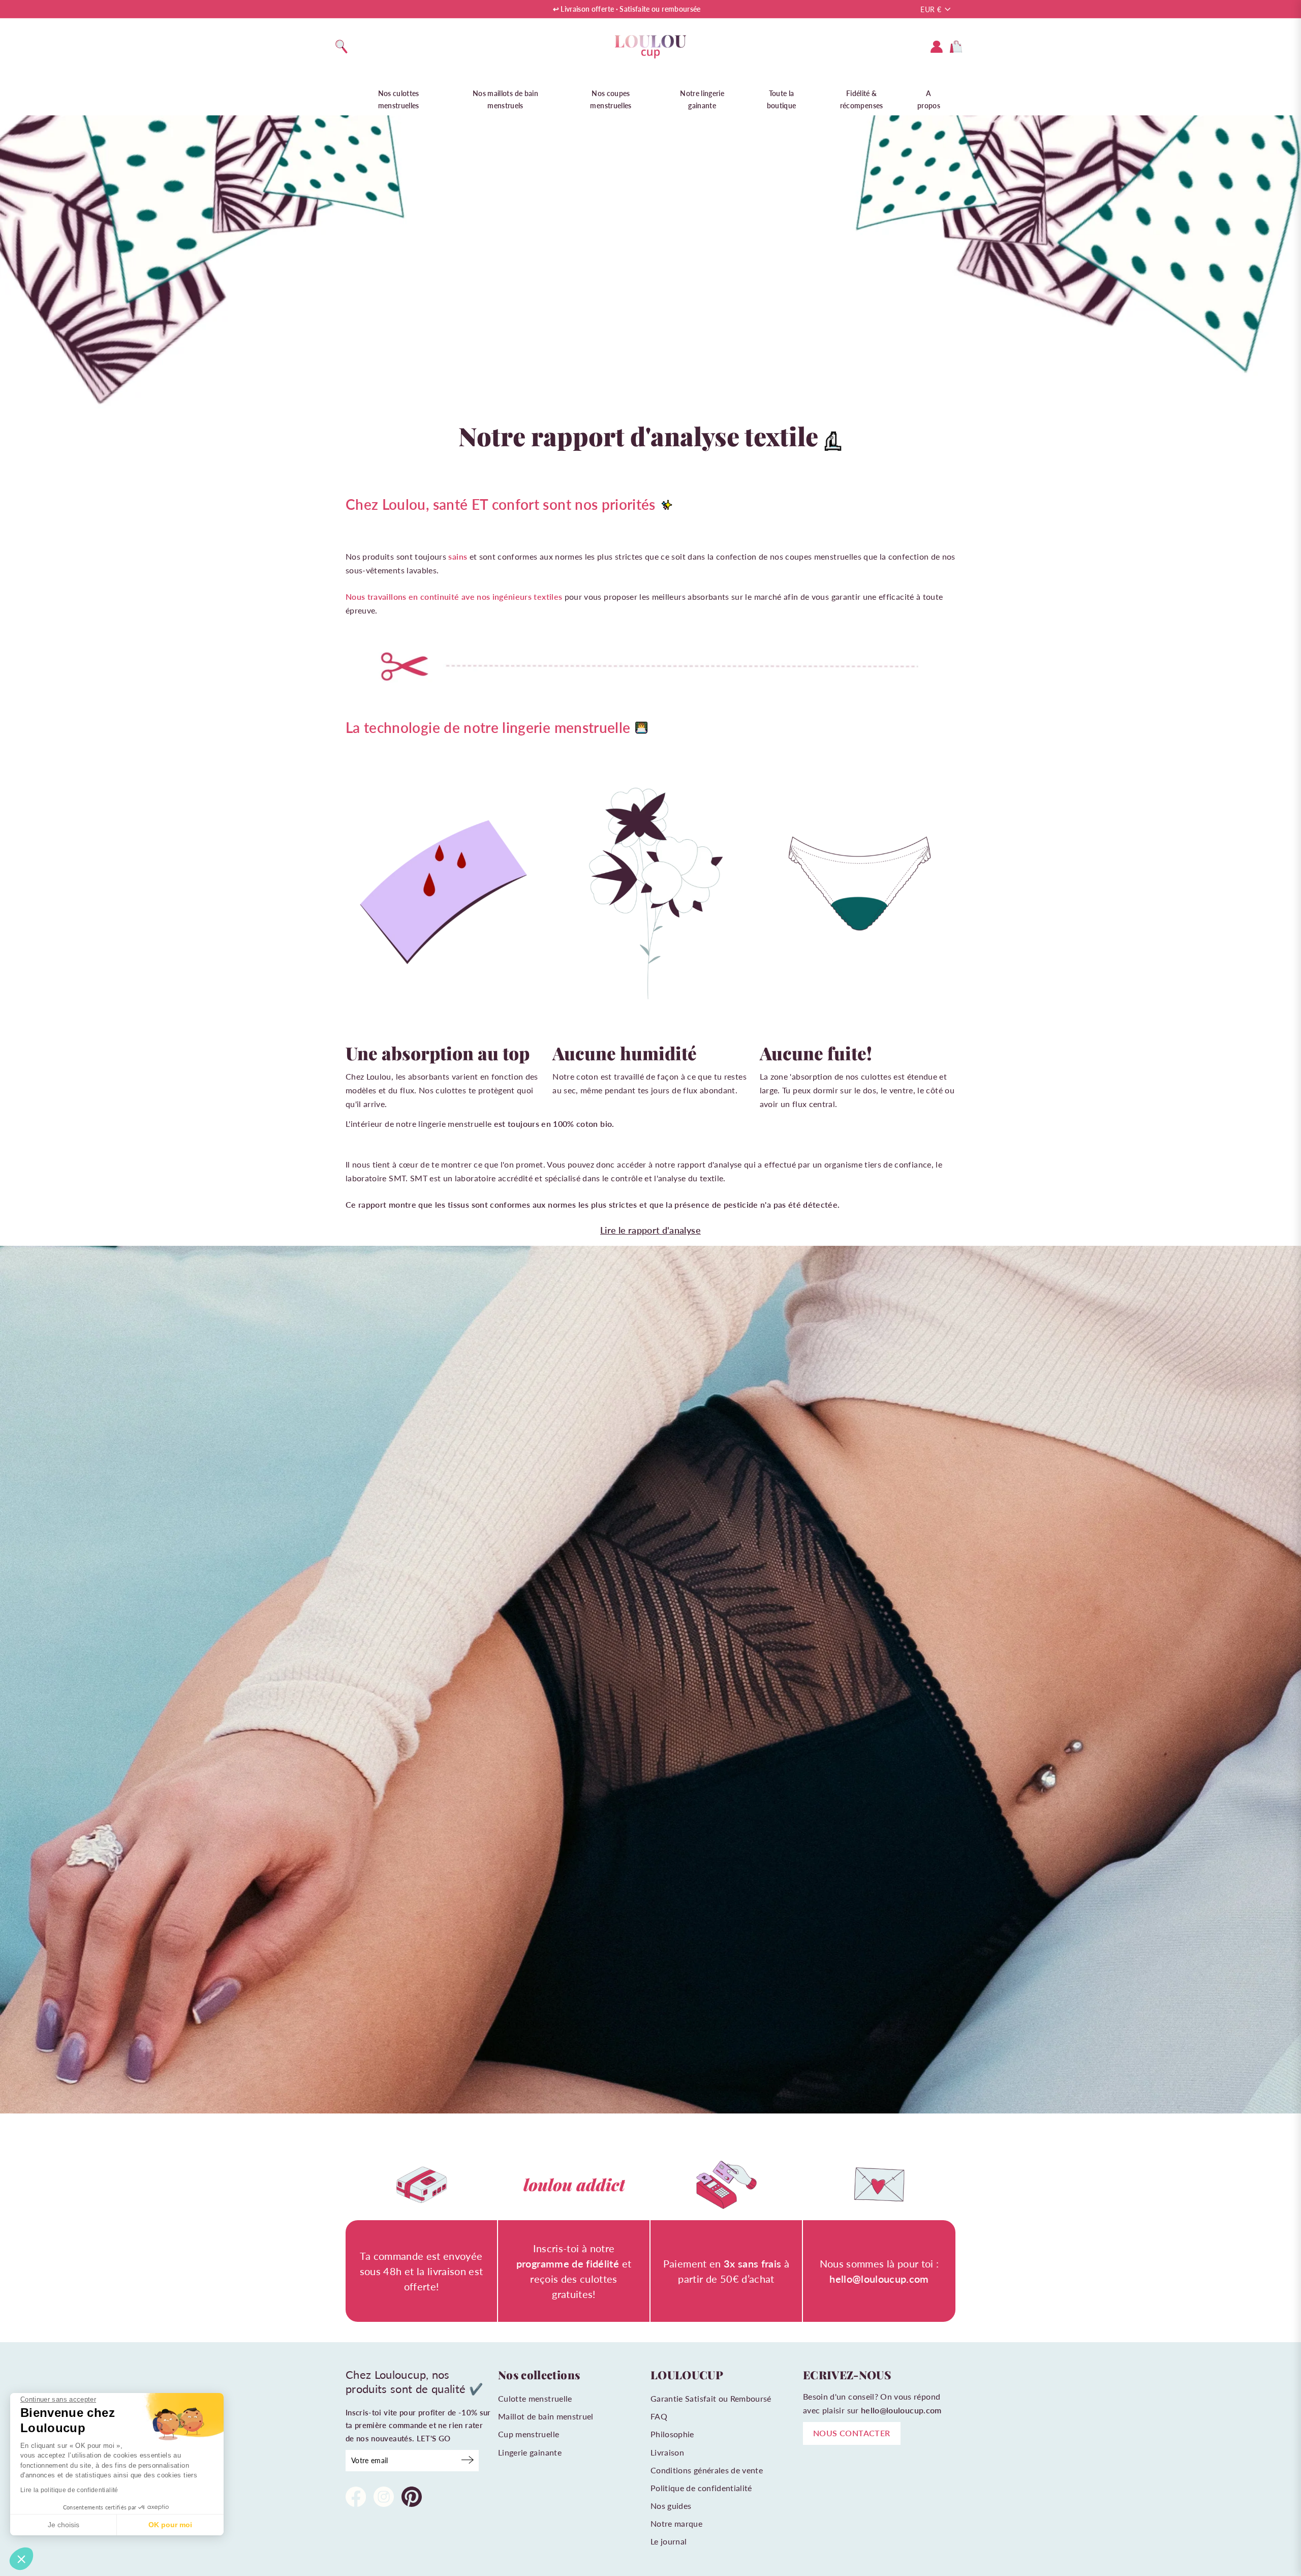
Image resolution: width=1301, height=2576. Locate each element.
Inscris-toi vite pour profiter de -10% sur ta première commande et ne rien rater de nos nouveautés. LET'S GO (418, 2425)
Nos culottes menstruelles (399, 99)
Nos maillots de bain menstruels (505, 99)
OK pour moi (170, 2525)
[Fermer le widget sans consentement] (21, 2559)
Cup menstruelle (529, 2434)
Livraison (667, 2452)
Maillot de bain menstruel (546, 2416)
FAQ (659, 2416)
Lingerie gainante (530, 2452)
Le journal (669, 2541)
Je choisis (64, 2525)
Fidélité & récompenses (862, 99)
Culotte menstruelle (535, 2398)
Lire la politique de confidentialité (69, 2490)
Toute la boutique (782, 99)
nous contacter (852, 2433)
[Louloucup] (650, 47)
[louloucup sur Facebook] (356, 2498)
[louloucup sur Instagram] (384, 2498)
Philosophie (672, 2434)
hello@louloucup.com (901, 2410)
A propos (929, 99)
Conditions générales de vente (707, 2470)
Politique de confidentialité (701, 2488)
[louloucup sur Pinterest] (412, 2498)
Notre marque (676, 2523)
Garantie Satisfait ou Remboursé (711, 2398)
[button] (58, 2400)
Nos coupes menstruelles (611, 99)
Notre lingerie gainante (702, 99)
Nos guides (671, 2506)
